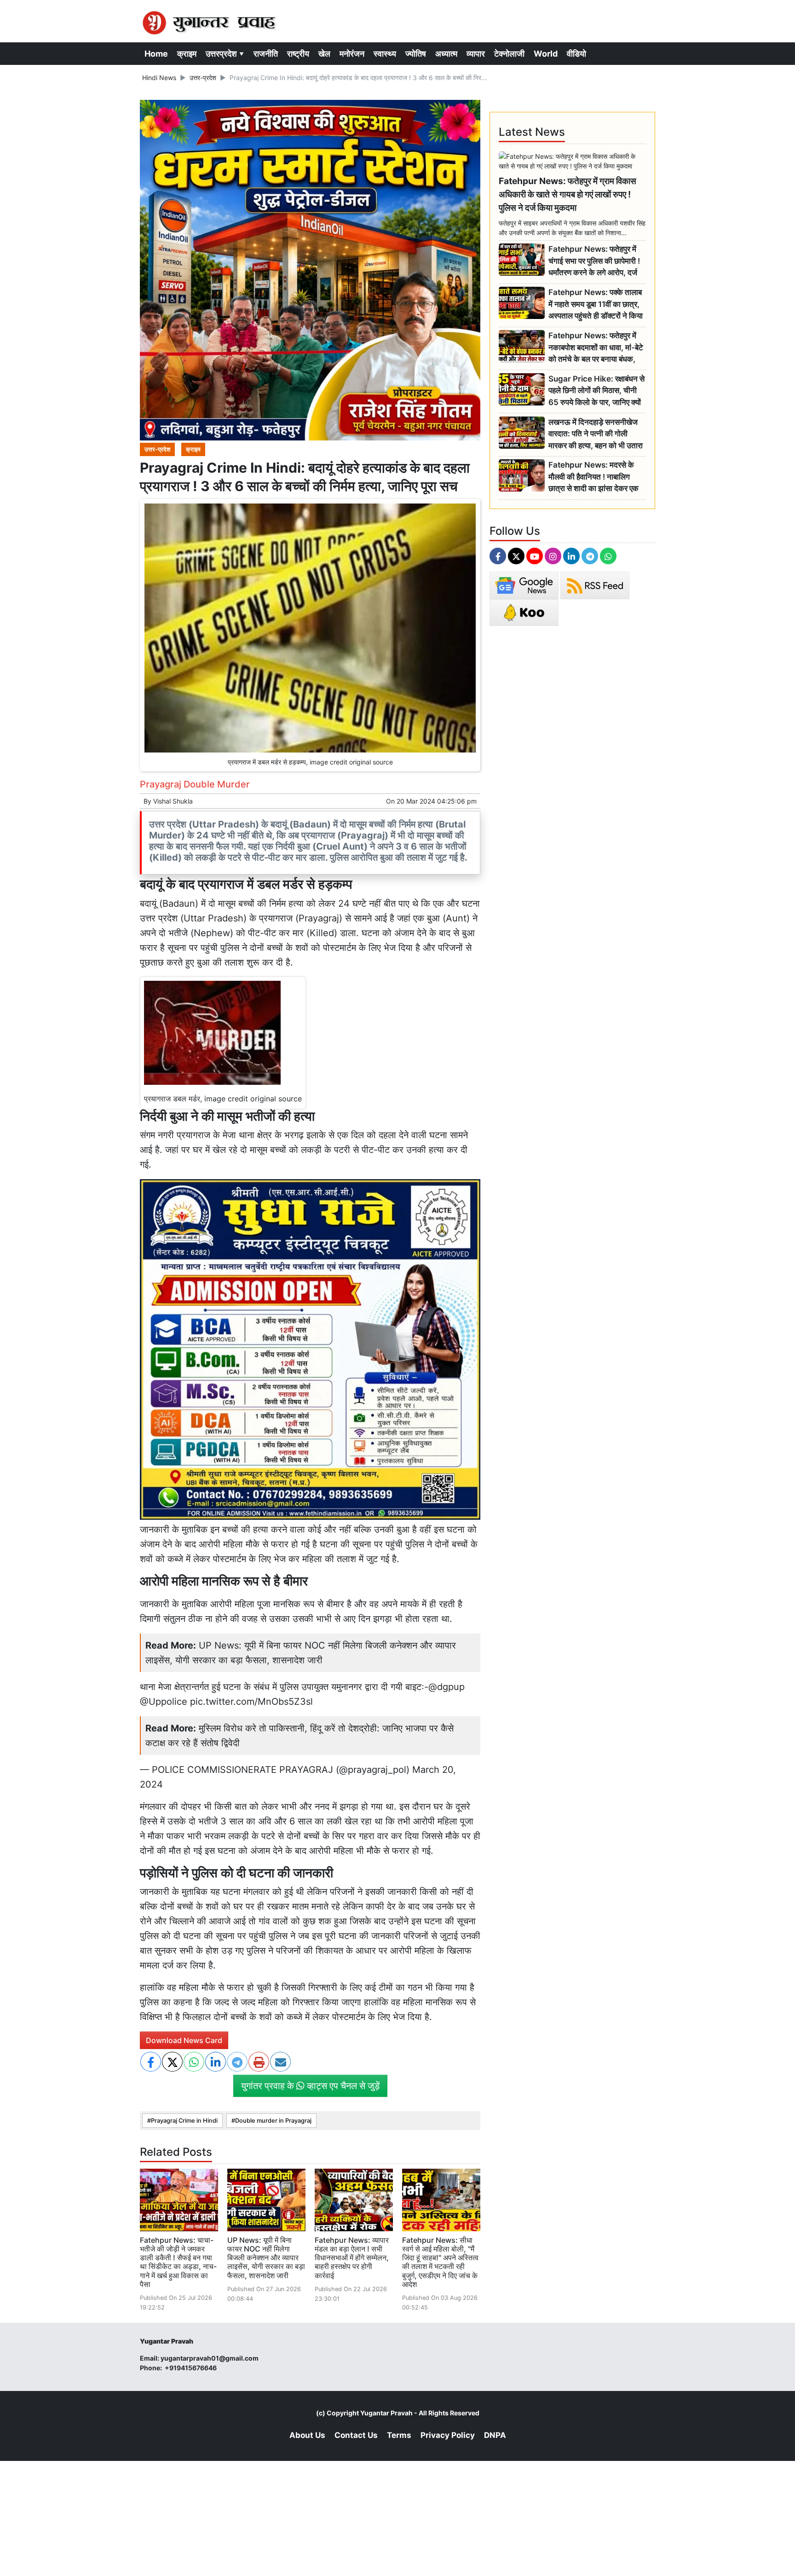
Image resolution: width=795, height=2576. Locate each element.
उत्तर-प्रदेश (203, 78)
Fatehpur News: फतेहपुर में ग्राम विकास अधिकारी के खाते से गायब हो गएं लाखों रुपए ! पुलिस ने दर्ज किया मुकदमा (567, 194)
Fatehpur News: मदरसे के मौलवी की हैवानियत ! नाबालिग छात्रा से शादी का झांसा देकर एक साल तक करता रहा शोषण (593, 477)
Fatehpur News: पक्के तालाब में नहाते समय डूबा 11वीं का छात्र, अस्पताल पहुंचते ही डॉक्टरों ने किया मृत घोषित (596, 304)
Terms (399, 2435)
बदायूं (148, 903)
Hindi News (159, 78)
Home (156, 54)
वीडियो (576, 54)
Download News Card (184, 2040)
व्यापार (476, 54)
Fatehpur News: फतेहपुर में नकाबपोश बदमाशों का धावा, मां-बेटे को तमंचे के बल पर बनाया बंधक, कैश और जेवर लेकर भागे (596, 348)
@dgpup (446, 1687)
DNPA (495, 2435)
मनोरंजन (352, 54)
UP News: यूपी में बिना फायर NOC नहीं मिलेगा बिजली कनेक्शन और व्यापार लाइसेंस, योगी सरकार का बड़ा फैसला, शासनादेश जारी (266, 2258)
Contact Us (356, 2435)
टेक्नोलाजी (509, 54)
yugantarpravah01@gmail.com (210, 2358)
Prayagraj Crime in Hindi (184, 2121)
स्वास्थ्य (385, 54)
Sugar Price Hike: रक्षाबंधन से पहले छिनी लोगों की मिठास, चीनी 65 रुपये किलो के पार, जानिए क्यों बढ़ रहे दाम (596, 391)
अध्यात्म (446, 54)
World (546, 54)
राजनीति (266, 54)
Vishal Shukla (173, 801)
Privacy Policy (448, 2435)
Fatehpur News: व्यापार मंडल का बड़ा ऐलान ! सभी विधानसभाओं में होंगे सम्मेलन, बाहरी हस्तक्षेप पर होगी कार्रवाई (352, 2258)
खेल (324, 54)
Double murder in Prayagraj (273, 2121)
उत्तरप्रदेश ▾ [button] (225, 54)
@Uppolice (164, 1702)
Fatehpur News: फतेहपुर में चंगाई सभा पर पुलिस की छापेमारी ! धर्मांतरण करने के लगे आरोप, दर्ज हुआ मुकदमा (594, 261)
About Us (307, 2435)
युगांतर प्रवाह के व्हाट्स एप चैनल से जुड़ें (310, 2086)
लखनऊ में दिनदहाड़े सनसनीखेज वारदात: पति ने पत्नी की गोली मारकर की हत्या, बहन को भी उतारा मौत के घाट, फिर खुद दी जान (596, 434)
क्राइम (187, 54)
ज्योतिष (416, 54)
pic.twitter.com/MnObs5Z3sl (251, 1702)
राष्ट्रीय (298, 54)
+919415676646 (191, 2368)
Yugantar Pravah (386, 2413)
